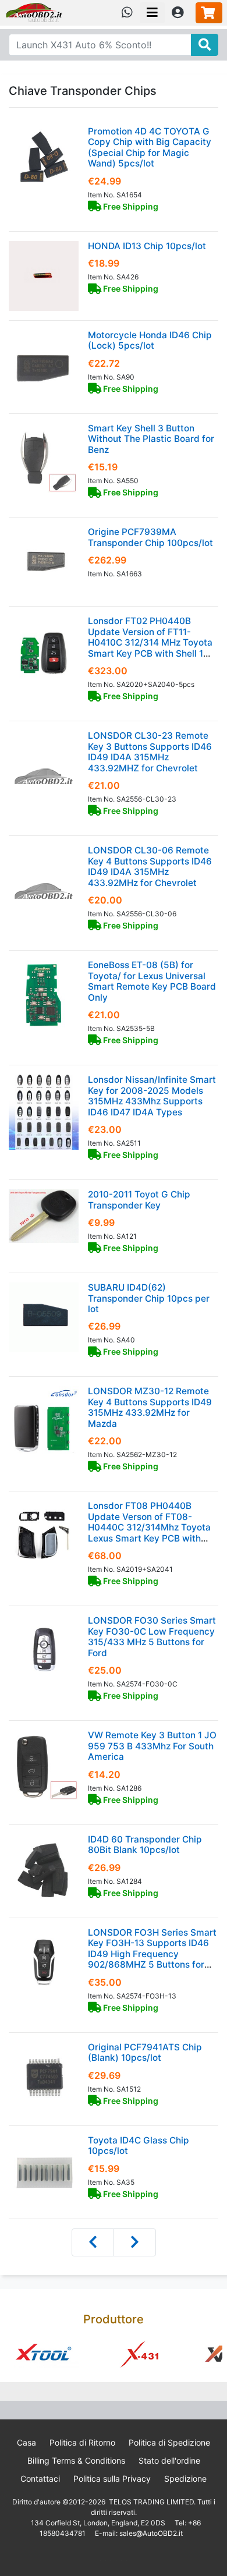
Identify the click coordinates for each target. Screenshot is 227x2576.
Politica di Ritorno (82, 2442)
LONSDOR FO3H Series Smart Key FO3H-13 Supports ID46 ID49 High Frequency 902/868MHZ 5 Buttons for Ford (152, 1954)
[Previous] (93, 2242)
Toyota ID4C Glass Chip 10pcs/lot (139, 2146)
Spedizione (185, 2478)
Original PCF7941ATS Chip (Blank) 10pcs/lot (145, 2052)
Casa (26, 2442)
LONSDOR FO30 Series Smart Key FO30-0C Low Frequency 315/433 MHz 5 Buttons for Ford (152, 1636)
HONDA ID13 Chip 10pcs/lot (147, 246)
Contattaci (40, 2478)
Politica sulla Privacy (112, 2478)
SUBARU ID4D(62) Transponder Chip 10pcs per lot (149, 1298)
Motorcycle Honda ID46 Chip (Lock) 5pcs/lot (150, 340)
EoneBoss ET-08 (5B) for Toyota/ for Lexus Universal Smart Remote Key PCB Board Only (152, 981)
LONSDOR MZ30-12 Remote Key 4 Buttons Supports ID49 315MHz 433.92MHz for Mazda (150, 1407)
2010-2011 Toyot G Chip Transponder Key (139, 1200)
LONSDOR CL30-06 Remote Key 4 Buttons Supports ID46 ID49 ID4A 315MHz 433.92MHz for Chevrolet (150, 866)
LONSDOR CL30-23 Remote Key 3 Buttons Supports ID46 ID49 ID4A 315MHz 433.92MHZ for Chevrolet (150, 752)
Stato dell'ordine (169, 2460)
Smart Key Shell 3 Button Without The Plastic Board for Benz (151, 439)
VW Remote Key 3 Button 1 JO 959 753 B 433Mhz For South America (152, 1746)
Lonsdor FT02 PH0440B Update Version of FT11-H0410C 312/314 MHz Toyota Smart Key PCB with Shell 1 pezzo (150, 642)
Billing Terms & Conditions (76, 2460)
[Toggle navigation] (152, 13)
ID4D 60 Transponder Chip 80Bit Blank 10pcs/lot (145, 1845)
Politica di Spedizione (169, 2442)
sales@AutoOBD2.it (151, 2533)
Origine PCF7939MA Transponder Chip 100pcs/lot (150, 537)
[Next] (135, 2242)
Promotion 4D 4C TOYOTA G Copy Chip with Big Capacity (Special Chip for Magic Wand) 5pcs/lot (150, 147)
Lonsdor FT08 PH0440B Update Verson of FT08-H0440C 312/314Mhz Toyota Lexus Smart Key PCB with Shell (149, 1527)
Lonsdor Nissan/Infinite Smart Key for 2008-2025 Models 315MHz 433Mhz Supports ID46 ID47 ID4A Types (152, 1096)
